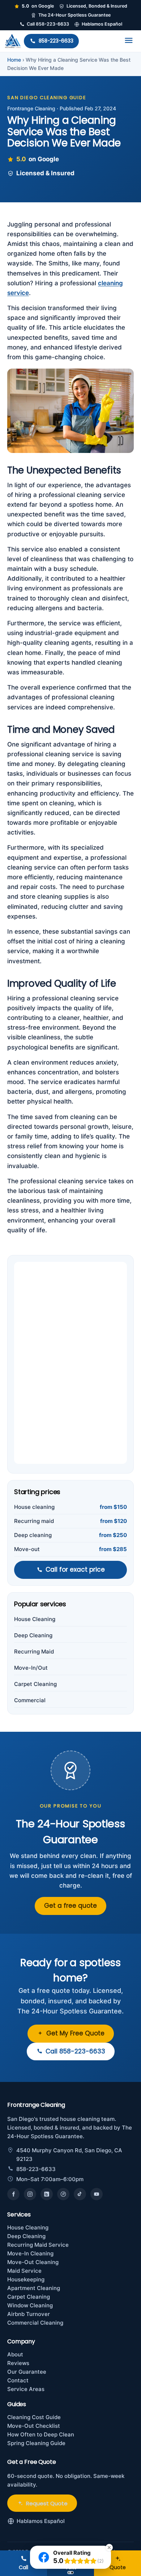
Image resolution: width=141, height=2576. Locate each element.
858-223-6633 (56, 41)
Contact (18, 2380)
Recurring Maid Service (38, 2245)
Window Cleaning (30, 2305)
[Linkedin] (47, 2194)
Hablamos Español (102, 24)
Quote (118, 2567)
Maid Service (24, 2271)
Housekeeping (26, 2279)
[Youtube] (97, 2194)
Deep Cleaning (33, 1635)
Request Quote (47, 2503)
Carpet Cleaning (35, 1684)
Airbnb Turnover (29, 2314)
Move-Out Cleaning (33, 2262)
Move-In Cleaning (30, 2253)
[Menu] (129, 40)
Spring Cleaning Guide (36, 2443)
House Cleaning (35, 1619)
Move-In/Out (31, 1668)
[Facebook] (13, 2194)
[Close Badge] (109, 2548)
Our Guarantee (27, 2372)
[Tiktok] (80, 2194)
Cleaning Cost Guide (34, 2417)
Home (14, 60)
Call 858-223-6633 (48, 24)
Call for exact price (75, 1569)
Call (23, 2567)
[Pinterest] (63, 2194)
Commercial (30, 1700)
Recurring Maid (34, 1652)
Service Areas (26, 2389)
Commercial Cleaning (35, 2323)
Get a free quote (70, 1906)
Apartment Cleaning (34, 2288)
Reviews (18, 2363)
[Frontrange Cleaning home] (13, 41)
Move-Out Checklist (34, 2426)
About (15, 2354)
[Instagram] (30, 2194)
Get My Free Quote (75, 2033)
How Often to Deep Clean (41, 2434)
